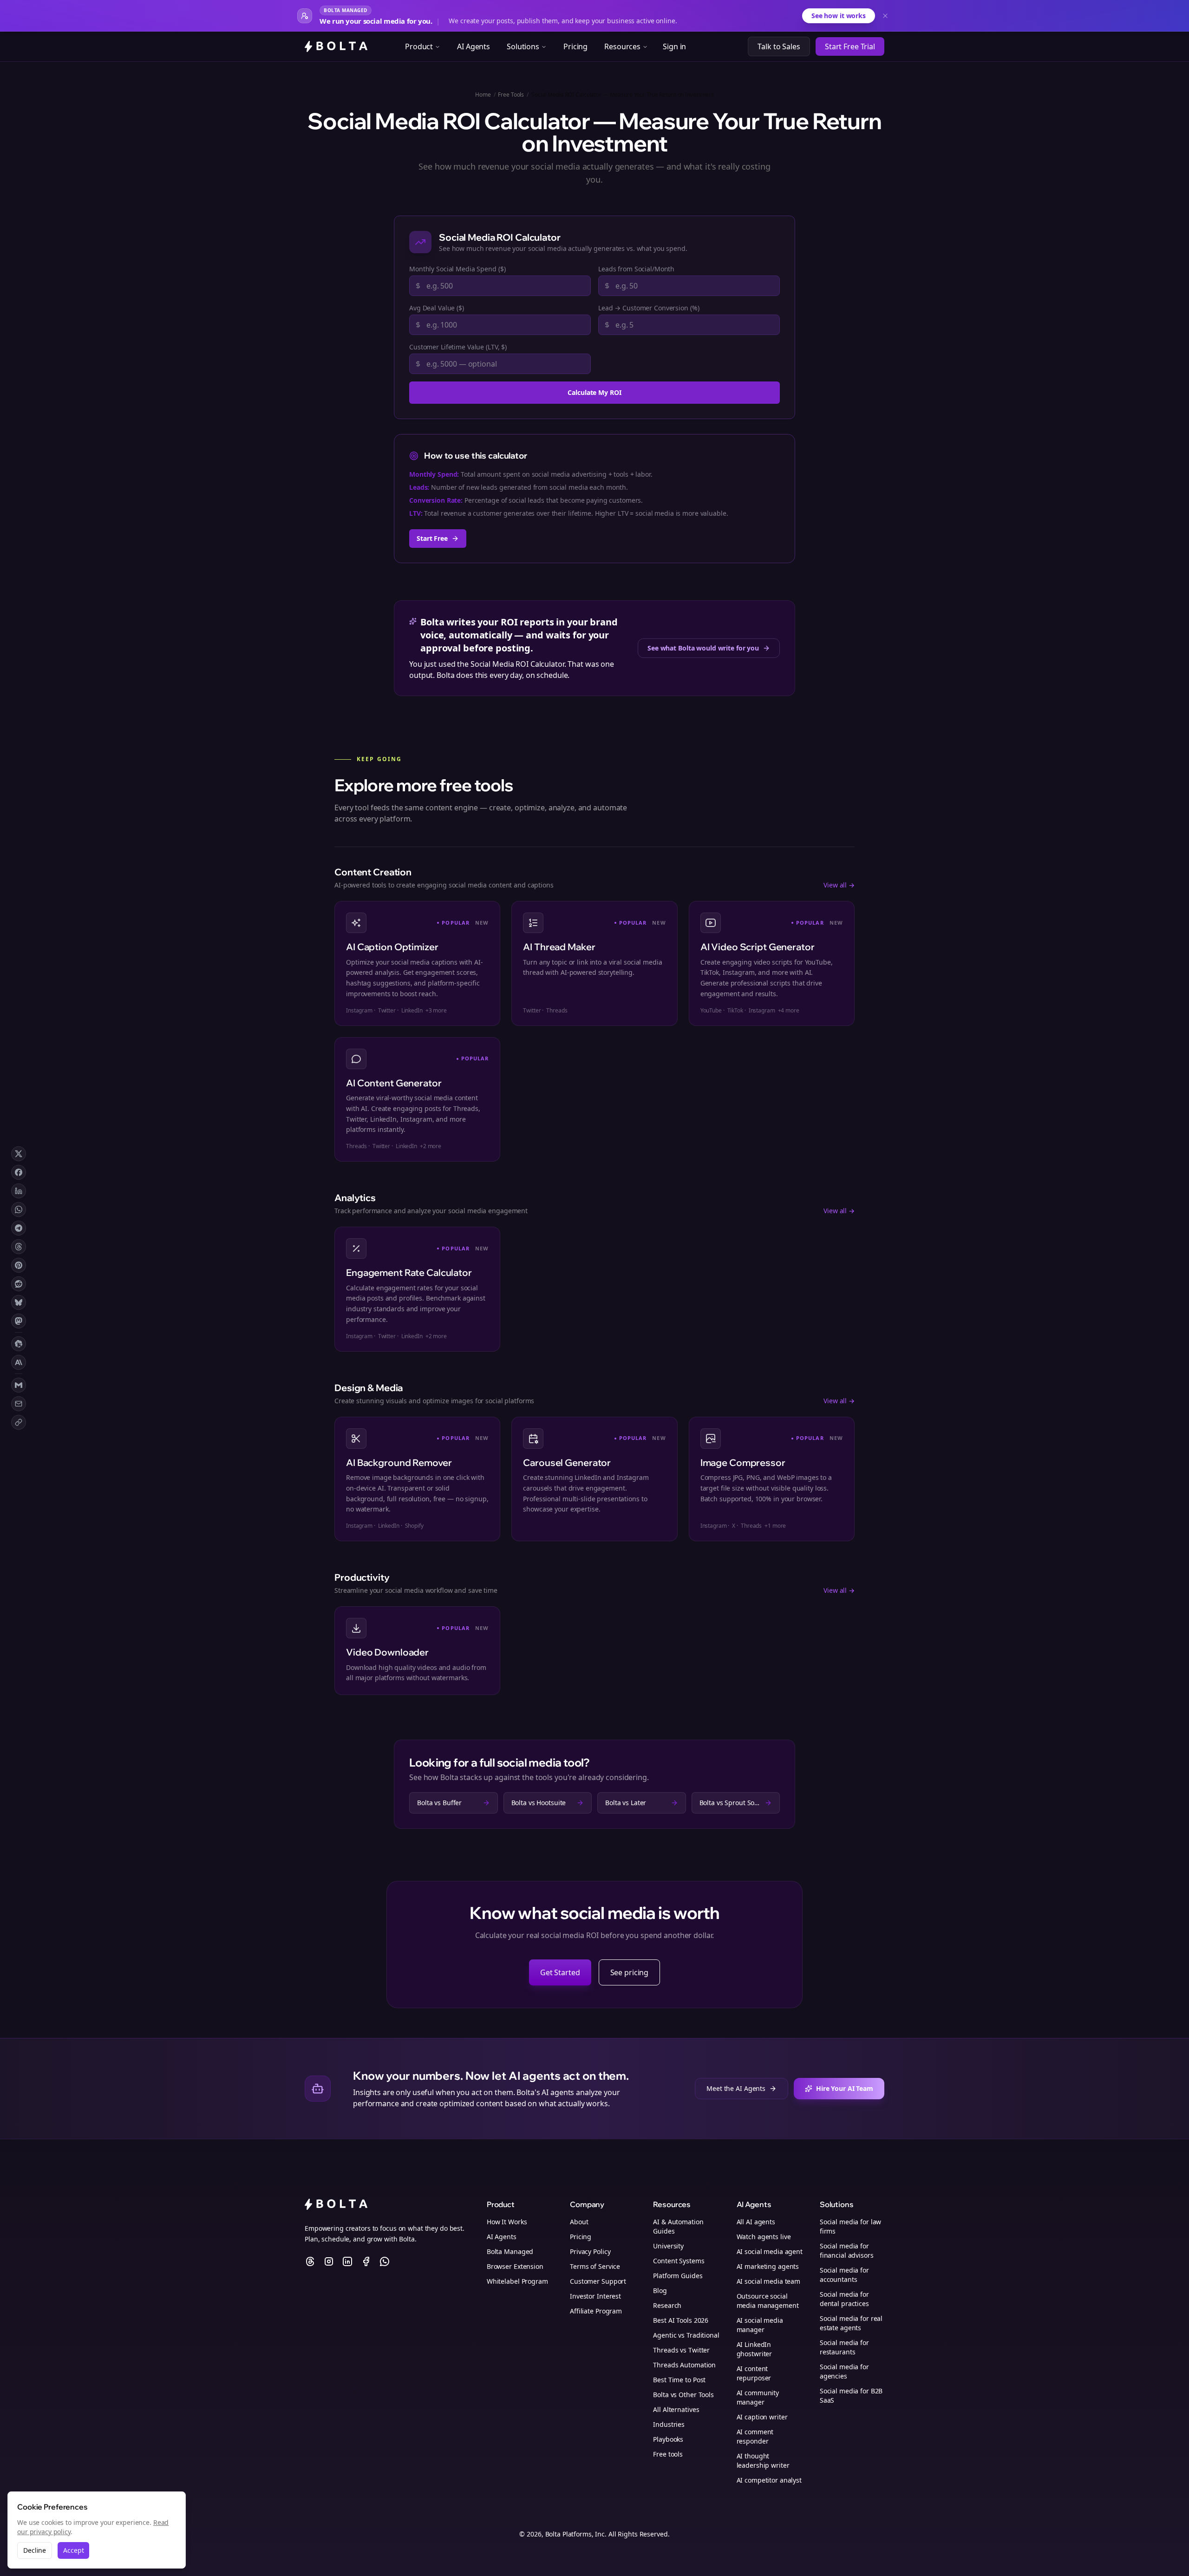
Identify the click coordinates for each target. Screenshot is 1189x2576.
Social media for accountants (844, 2275)
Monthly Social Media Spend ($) (457, 269)
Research (667, 2305)
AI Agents (474, 46)
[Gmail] (19, 1385)
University (668, 2246)
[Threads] (19, 1247)
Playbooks (668, 2439)
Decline (35, 2550)
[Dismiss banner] (885, 16)
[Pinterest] (19, 1265)
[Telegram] (19, 1228)
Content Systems (679, 2261)
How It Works (507, 2222)
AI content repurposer (754, 2373)
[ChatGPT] (19, 1344)
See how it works (839, 16)
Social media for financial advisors (847, 2251)
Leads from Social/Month (636, 269)
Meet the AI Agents (736, 2088)
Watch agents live (764, 2237)
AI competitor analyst (769, 2480)
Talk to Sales (779, 46)
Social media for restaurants (844, 2347)
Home (483, 95)
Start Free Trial (850, 46)
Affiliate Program (596, 2311)
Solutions (523, 46)
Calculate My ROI (594, 392)
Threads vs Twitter (681, 2350)
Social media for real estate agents (851, 2323)
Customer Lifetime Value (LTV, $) (458, 347)
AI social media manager (760, 2325)
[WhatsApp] (19, 1209)
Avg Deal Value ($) (437, 308)
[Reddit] (19, 1284)
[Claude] (19, 1362)
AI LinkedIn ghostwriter (755, 2349)
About (579, 2222)
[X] (19, 1154)
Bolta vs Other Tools (683, 2395)
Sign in (674, 46)
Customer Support (598, 2281)
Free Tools (511, 95)
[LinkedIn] (19, 1191)
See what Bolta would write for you (703, 648)
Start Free (432, 538)
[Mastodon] (19, 1321)
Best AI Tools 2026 (681, 2320)
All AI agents (756, 2222)
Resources (622, 46)
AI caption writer (762, 2417)
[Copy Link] (19, 1422)
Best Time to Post (679, 2380)
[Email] (19, 1404)
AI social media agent (770, 2251)
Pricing (575, 46)
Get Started (560, 1972)
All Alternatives (676, 2409)
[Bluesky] (19, 1302)
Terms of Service (595, 2266)
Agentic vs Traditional (686, 2335)
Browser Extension (515, 2266)
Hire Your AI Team (845, 2088)
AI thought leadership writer (763, 2461)
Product (419, 46)
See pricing (630, 1972)
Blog (660, 2290)
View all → (839, 885)
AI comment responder (755, 2436)
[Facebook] (19, 1172)
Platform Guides (678, 2276)
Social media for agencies (844, 2371)
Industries (669, 2424)
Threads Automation (684, 2365)
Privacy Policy (590, 2251)
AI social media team (769, 2281)
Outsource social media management (768, 2301)
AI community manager (758, 2397)
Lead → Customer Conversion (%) (649, 308)
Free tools (668, 2454)
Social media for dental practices (844, 2299)
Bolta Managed (510, 2251)
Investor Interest (595, 2296)
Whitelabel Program (517, 2281)
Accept (73, 2550)
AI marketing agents (768, 2266)
